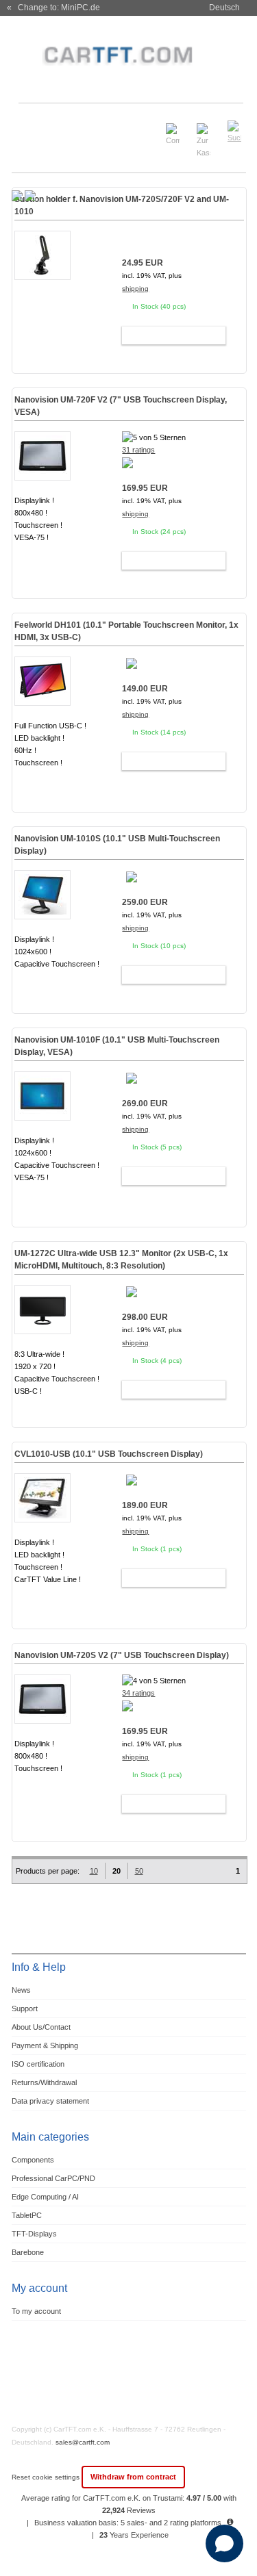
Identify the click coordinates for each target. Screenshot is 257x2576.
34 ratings (138, 1693)
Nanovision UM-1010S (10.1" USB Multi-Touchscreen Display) (117, 845)
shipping (135, 289)
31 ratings (138, 450)
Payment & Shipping (45, 2045)
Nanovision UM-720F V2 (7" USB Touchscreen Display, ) (121, 406)
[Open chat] (224, 2543)
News (21, 1990)
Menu (29, 126)
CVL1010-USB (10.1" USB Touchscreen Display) (109, 1454)
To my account (36, 2311)
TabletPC (27, 2215)
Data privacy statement (50, 2101)
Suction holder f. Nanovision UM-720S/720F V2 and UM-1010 (122, 205)
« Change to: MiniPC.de (53, 8)
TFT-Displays (34, 2234)
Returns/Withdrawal (44, 2082)
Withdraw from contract (133, 2477)
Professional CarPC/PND (53, 2178)
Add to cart (168, 335)
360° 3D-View (42, 554)
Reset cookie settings (47, 2477)
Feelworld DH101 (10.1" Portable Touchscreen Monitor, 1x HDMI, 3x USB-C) (126, 631)
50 (139, 1871)
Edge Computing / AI (45, 2197)
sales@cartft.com (83, 2442)
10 (94, 1871)
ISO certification (38, 2064)
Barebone (28, 2252)
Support (25, 2008)
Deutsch (224, 8)
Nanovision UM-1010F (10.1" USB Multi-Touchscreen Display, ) (117, 1046)
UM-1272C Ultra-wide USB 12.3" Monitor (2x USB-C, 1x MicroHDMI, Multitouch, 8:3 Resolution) (121, 1260)
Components (33, 2160)
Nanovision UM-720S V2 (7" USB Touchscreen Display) (122, 1655)
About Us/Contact (41, 2027)
